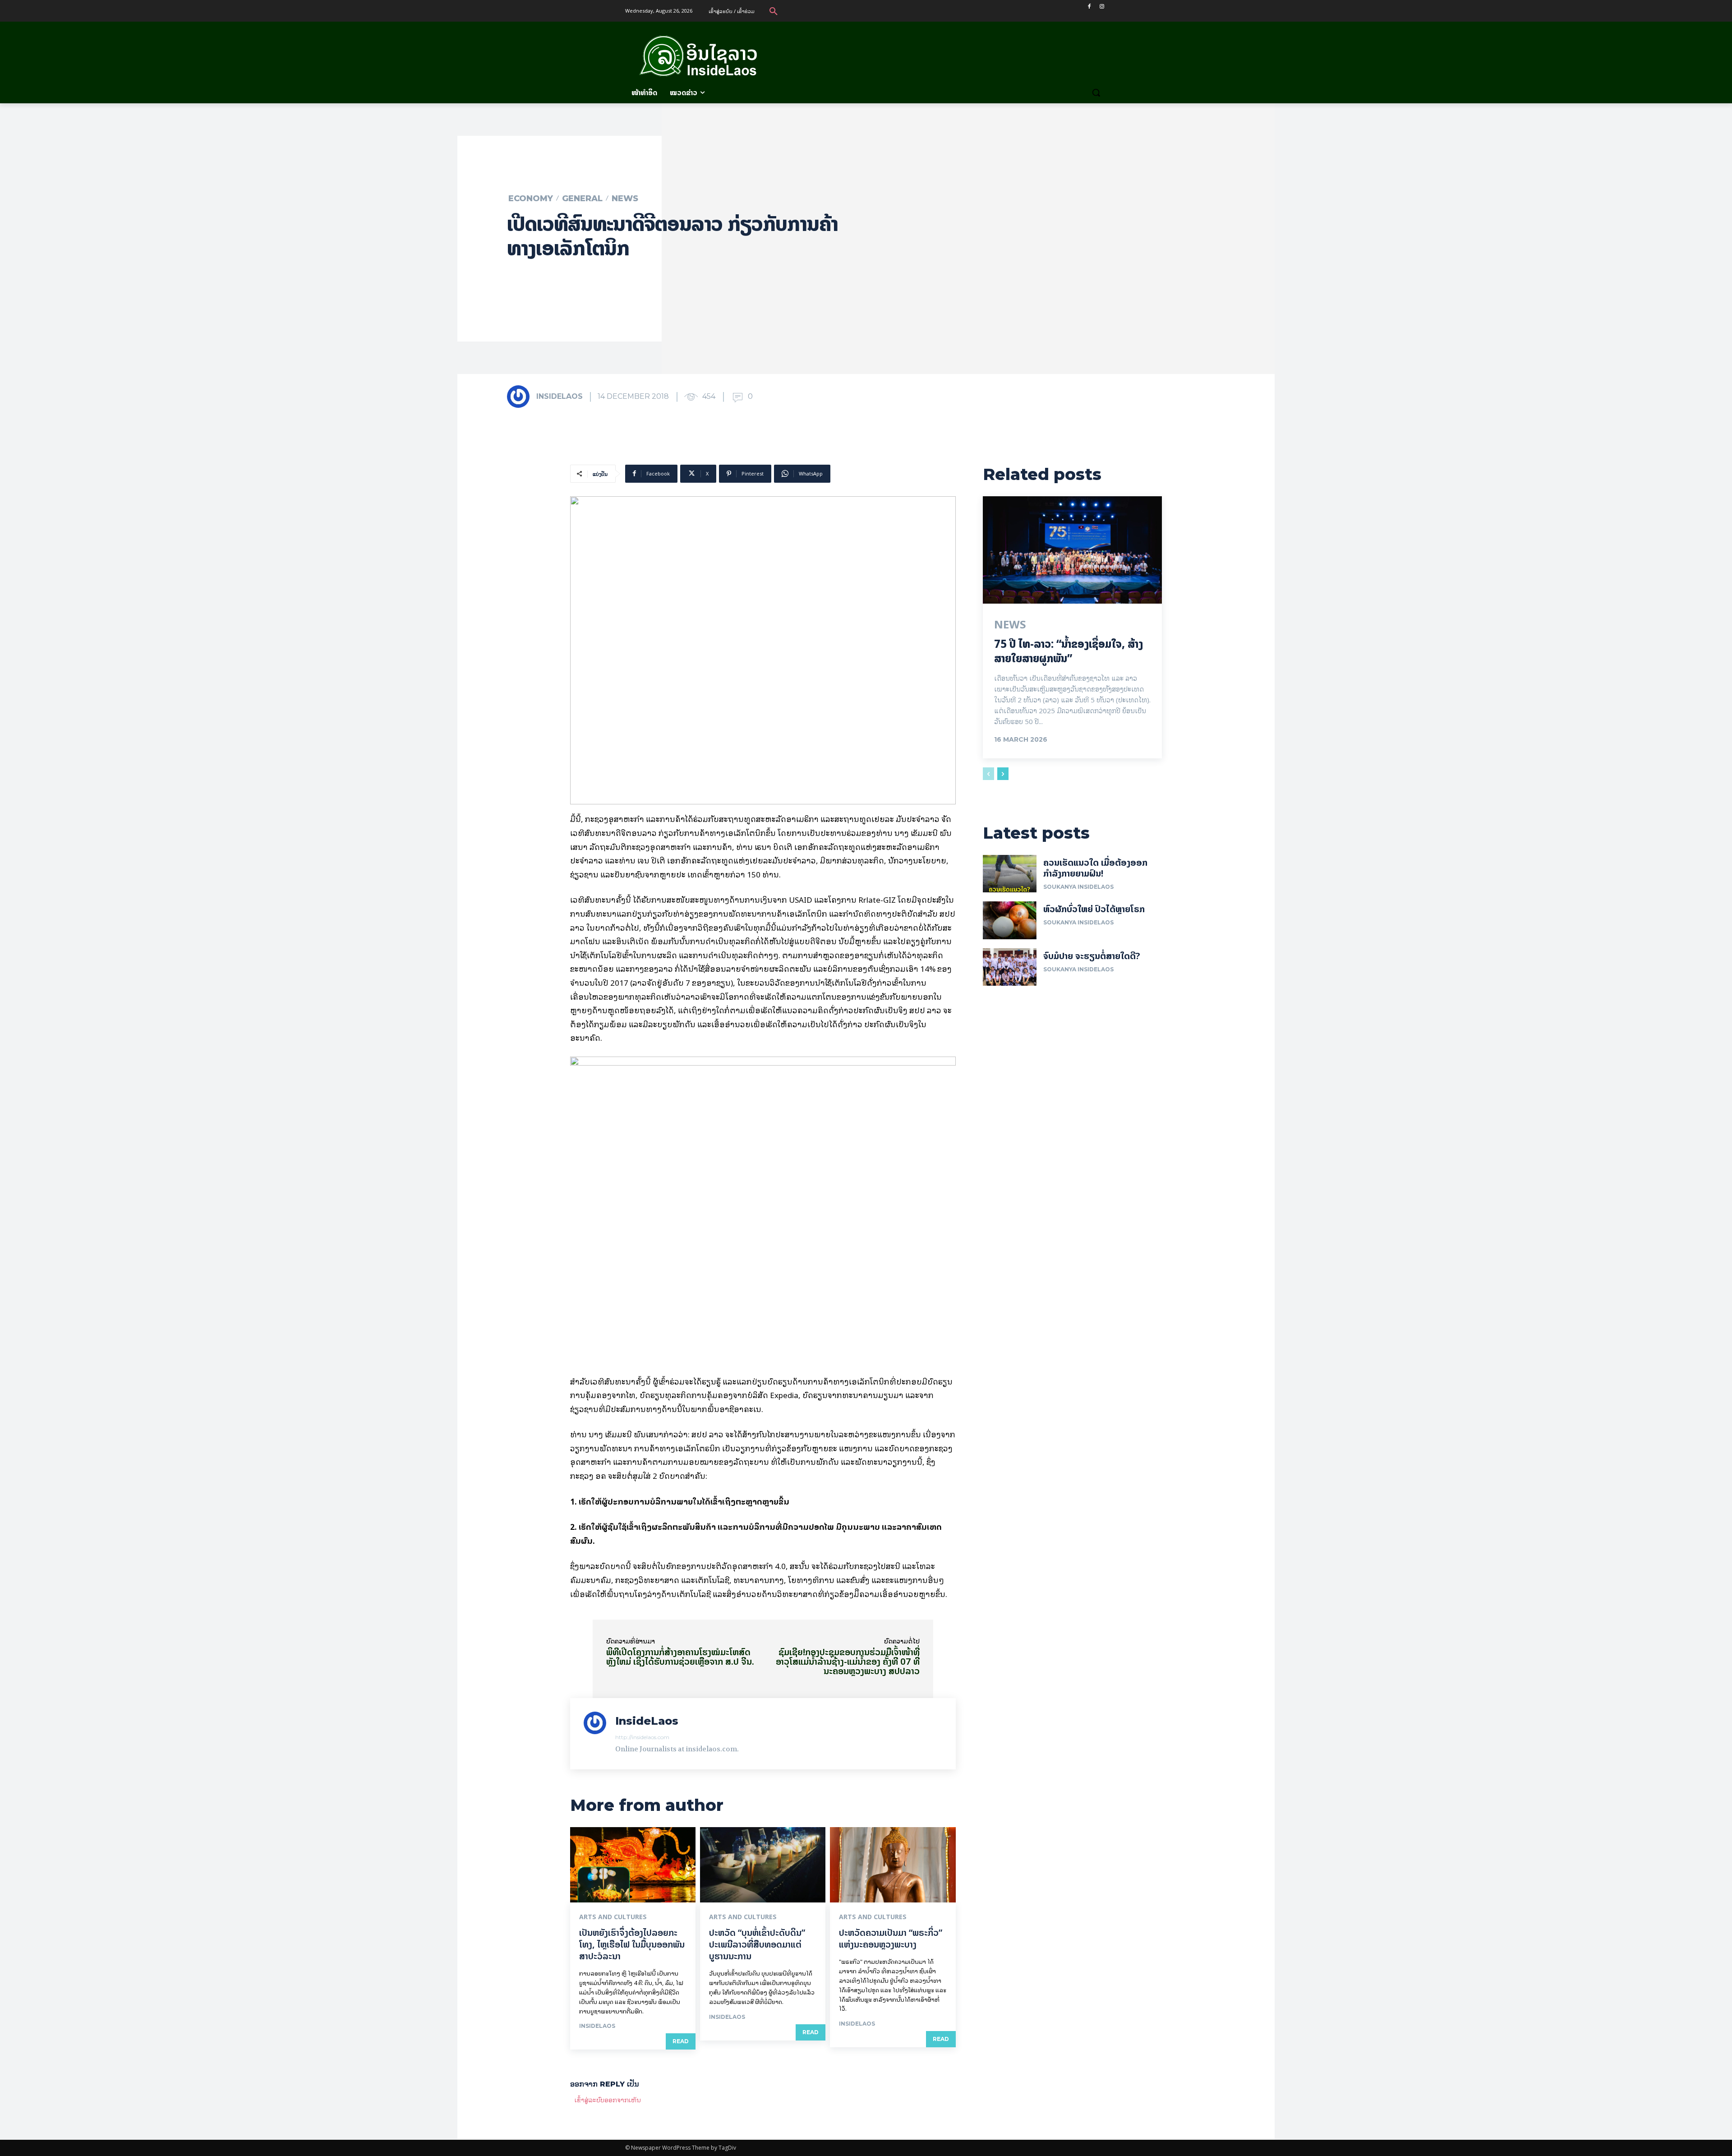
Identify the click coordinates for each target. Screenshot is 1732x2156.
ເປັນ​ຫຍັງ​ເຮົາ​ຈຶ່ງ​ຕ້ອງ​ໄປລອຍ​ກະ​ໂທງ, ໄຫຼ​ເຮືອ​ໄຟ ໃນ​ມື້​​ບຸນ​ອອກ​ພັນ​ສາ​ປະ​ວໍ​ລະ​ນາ (632, 1944)
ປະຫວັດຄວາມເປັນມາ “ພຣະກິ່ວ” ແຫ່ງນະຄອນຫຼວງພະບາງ (891, 1938)
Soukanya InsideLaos (1078, 887)
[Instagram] (1102, 7)
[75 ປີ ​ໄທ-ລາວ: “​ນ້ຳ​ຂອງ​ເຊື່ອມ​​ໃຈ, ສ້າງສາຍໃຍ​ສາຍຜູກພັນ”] (1072, 550)
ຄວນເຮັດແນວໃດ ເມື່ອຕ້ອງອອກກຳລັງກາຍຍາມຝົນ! (1095, 868)
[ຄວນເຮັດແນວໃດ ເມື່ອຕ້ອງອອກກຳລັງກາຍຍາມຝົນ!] (1010, 874)
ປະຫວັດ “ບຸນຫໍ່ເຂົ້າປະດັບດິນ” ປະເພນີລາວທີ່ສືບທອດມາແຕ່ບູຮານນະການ (757, 1944)
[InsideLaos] (521, 397)
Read (681, 2041)
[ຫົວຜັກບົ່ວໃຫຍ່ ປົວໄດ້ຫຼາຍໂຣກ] (1010, 920)
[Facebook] (1089, 7)
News (625, 199)
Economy (531, 199)
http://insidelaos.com (642, 1737)
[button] (774, 11)
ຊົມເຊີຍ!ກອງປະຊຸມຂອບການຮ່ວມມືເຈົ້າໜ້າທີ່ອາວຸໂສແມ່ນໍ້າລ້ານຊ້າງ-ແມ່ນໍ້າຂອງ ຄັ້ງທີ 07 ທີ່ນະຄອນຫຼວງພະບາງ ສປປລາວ (848, 1661)
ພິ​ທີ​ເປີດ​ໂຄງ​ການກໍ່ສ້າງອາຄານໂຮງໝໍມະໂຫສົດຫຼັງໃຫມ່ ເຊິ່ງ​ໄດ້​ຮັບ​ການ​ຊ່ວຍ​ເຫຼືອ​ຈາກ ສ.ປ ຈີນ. (680, 1657)
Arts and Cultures (613, 1917)
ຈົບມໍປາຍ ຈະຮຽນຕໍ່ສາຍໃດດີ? (1092, 956)
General (582, 199)
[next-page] (1003, 774)
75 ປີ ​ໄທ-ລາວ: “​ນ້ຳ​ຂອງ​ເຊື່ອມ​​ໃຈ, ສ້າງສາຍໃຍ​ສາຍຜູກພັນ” (1069, 651)
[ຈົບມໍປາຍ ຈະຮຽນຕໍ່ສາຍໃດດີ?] (1010, 967)
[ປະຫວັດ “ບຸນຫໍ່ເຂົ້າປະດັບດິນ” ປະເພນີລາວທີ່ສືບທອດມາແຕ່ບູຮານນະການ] (763, 1865)
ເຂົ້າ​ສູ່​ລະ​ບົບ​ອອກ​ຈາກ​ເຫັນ (608, 2099)
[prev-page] (988, 774)
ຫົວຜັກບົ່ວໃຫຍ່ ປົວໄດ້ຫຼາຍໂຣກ (1094, 909)
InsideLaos (560, 396)
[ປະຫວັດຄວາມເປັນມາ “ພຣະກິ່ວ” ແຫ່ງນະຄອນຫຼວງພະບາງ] (893, 1865)
